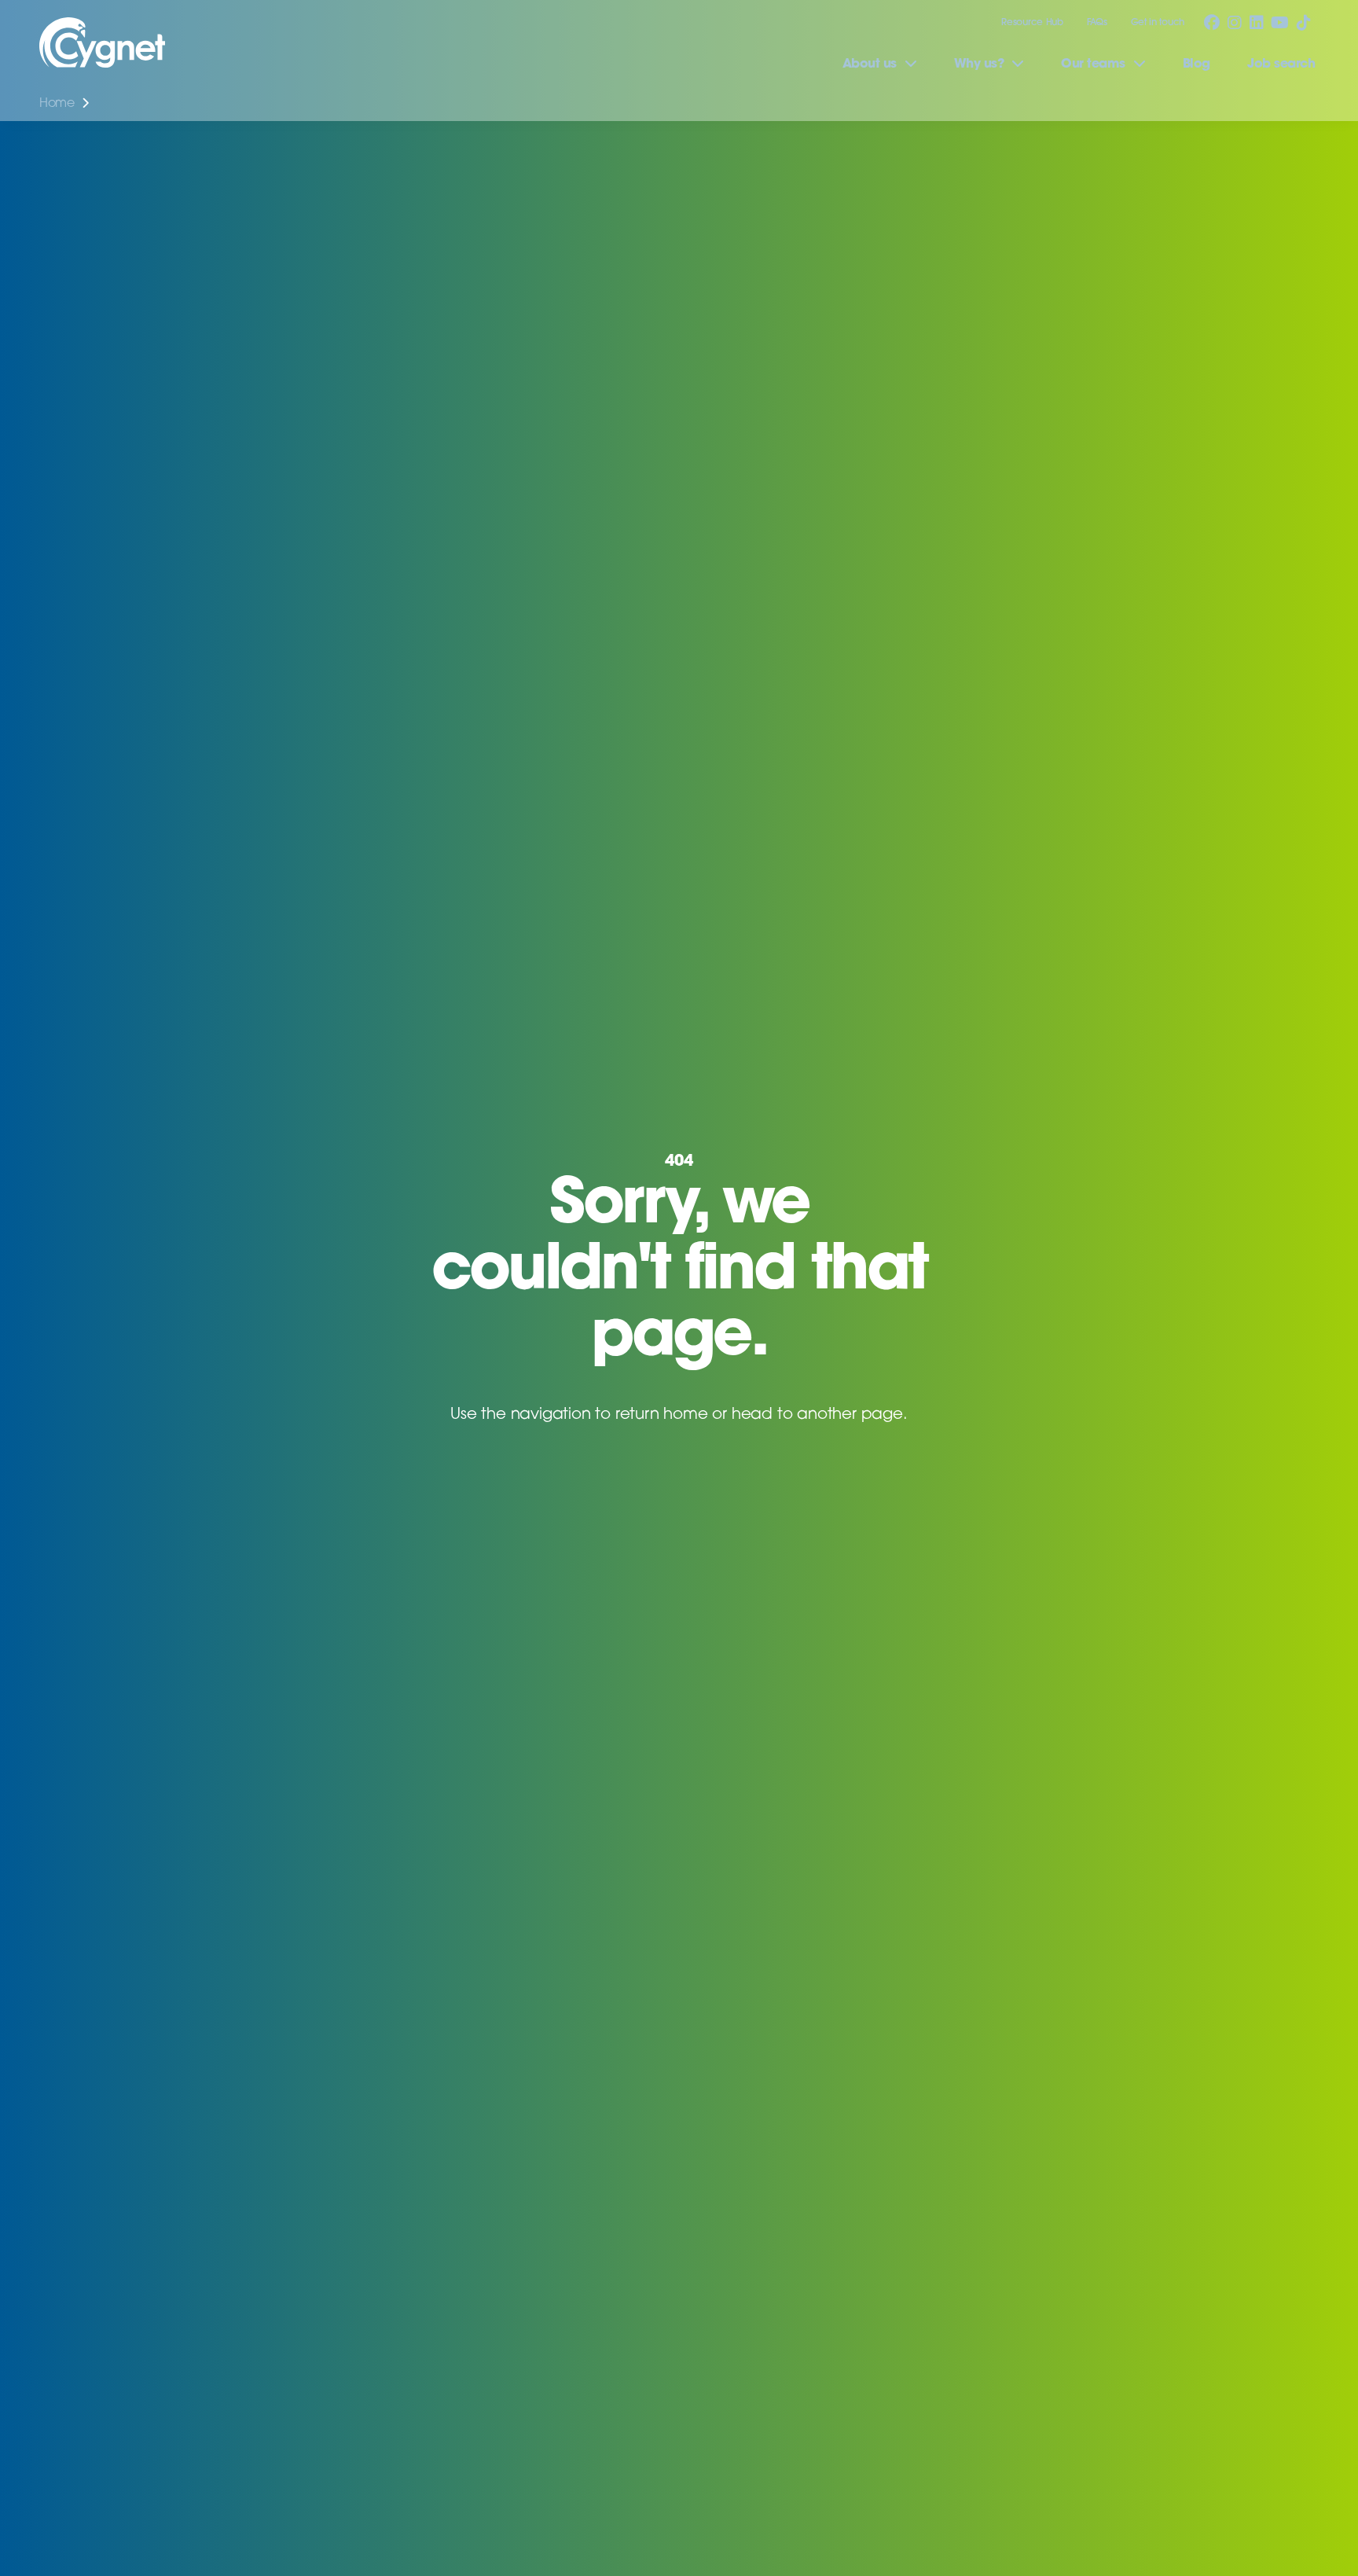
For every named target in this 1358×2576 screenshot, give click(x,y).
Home (57, 104)
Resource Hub (1032, 23)
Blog (1197, 64)
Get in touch (1158, 23)
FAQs (1097, 23)
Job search (1281, 64)
